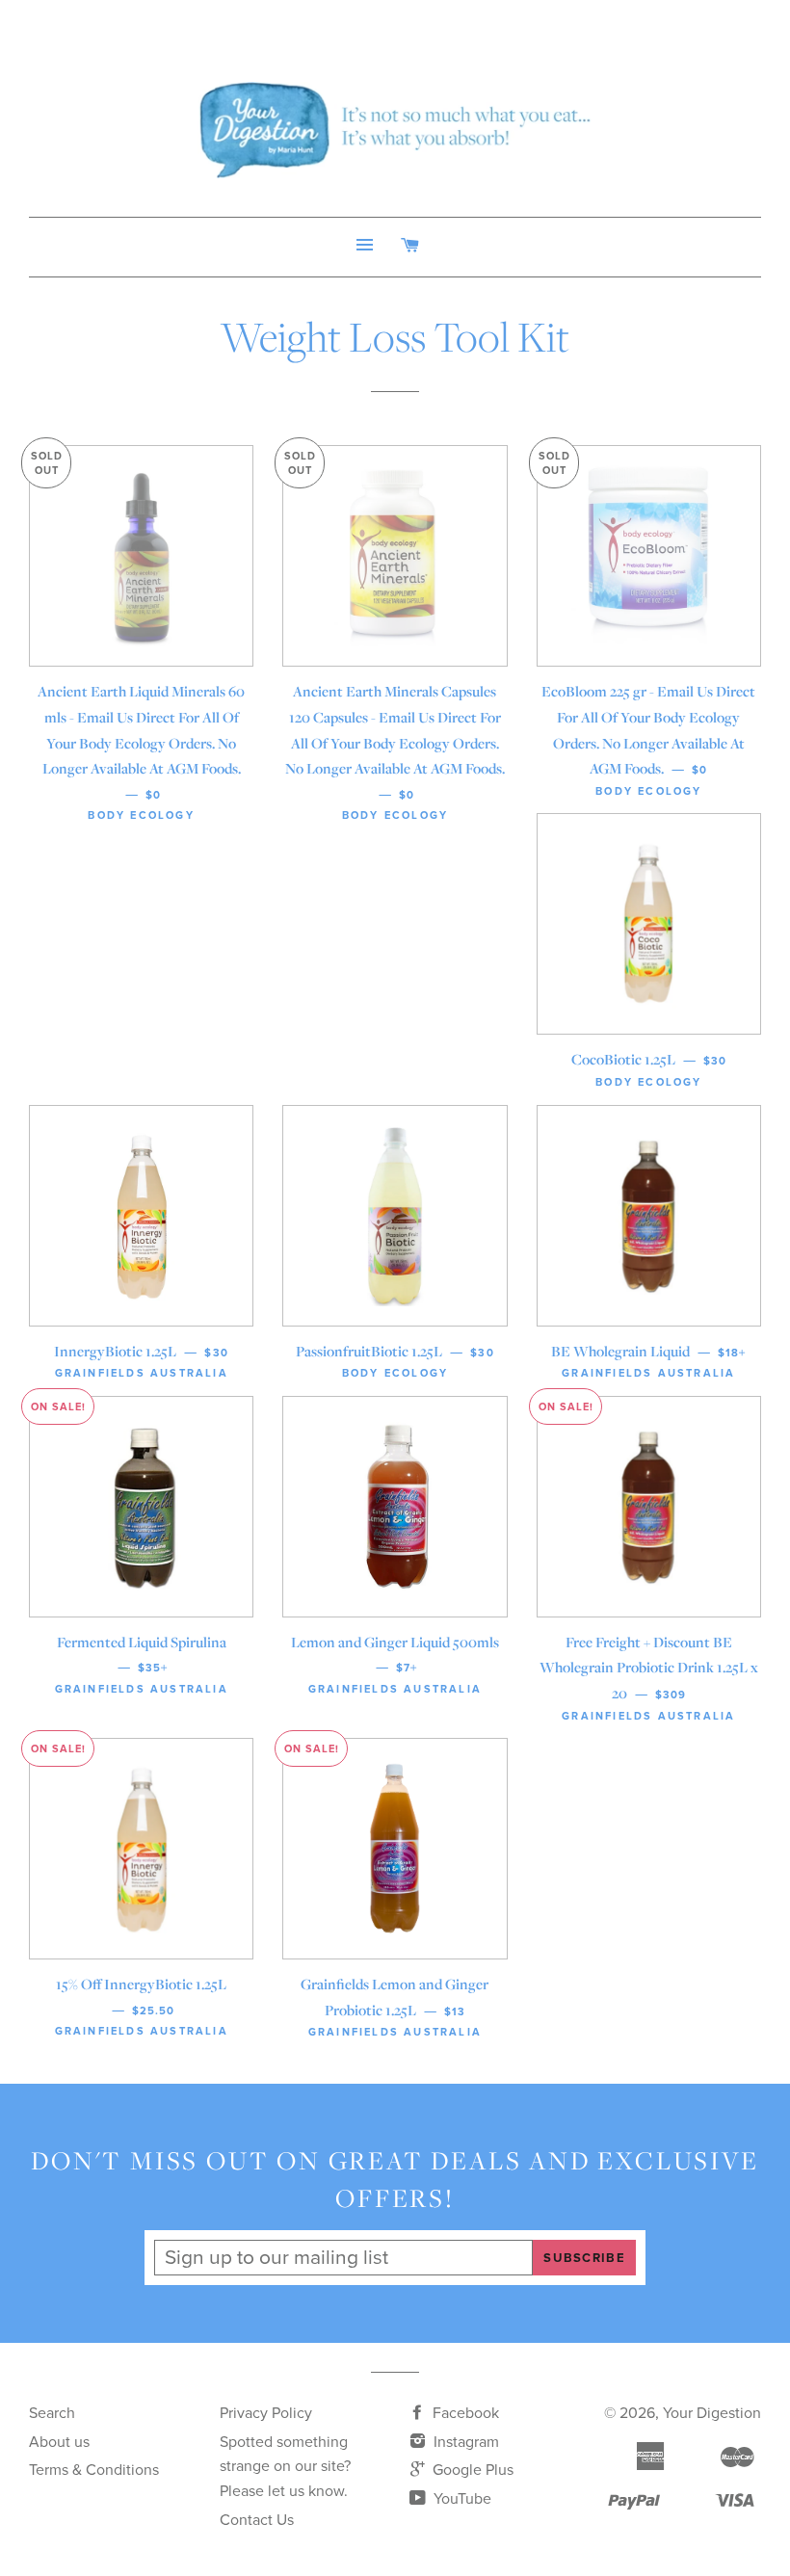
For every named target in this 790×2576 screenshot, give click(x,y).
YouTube (461, 2499)
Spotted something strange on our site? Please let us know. (285, 2467)
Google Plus (471, 2470)
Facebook (464, 2413)
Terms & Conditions (94, 2470)
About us (59, 2442)
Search (52, 2413)
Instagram (464, 2442)
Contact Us (257, 2520)
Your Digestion (712, 2413)
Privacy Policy (266, 2413)
